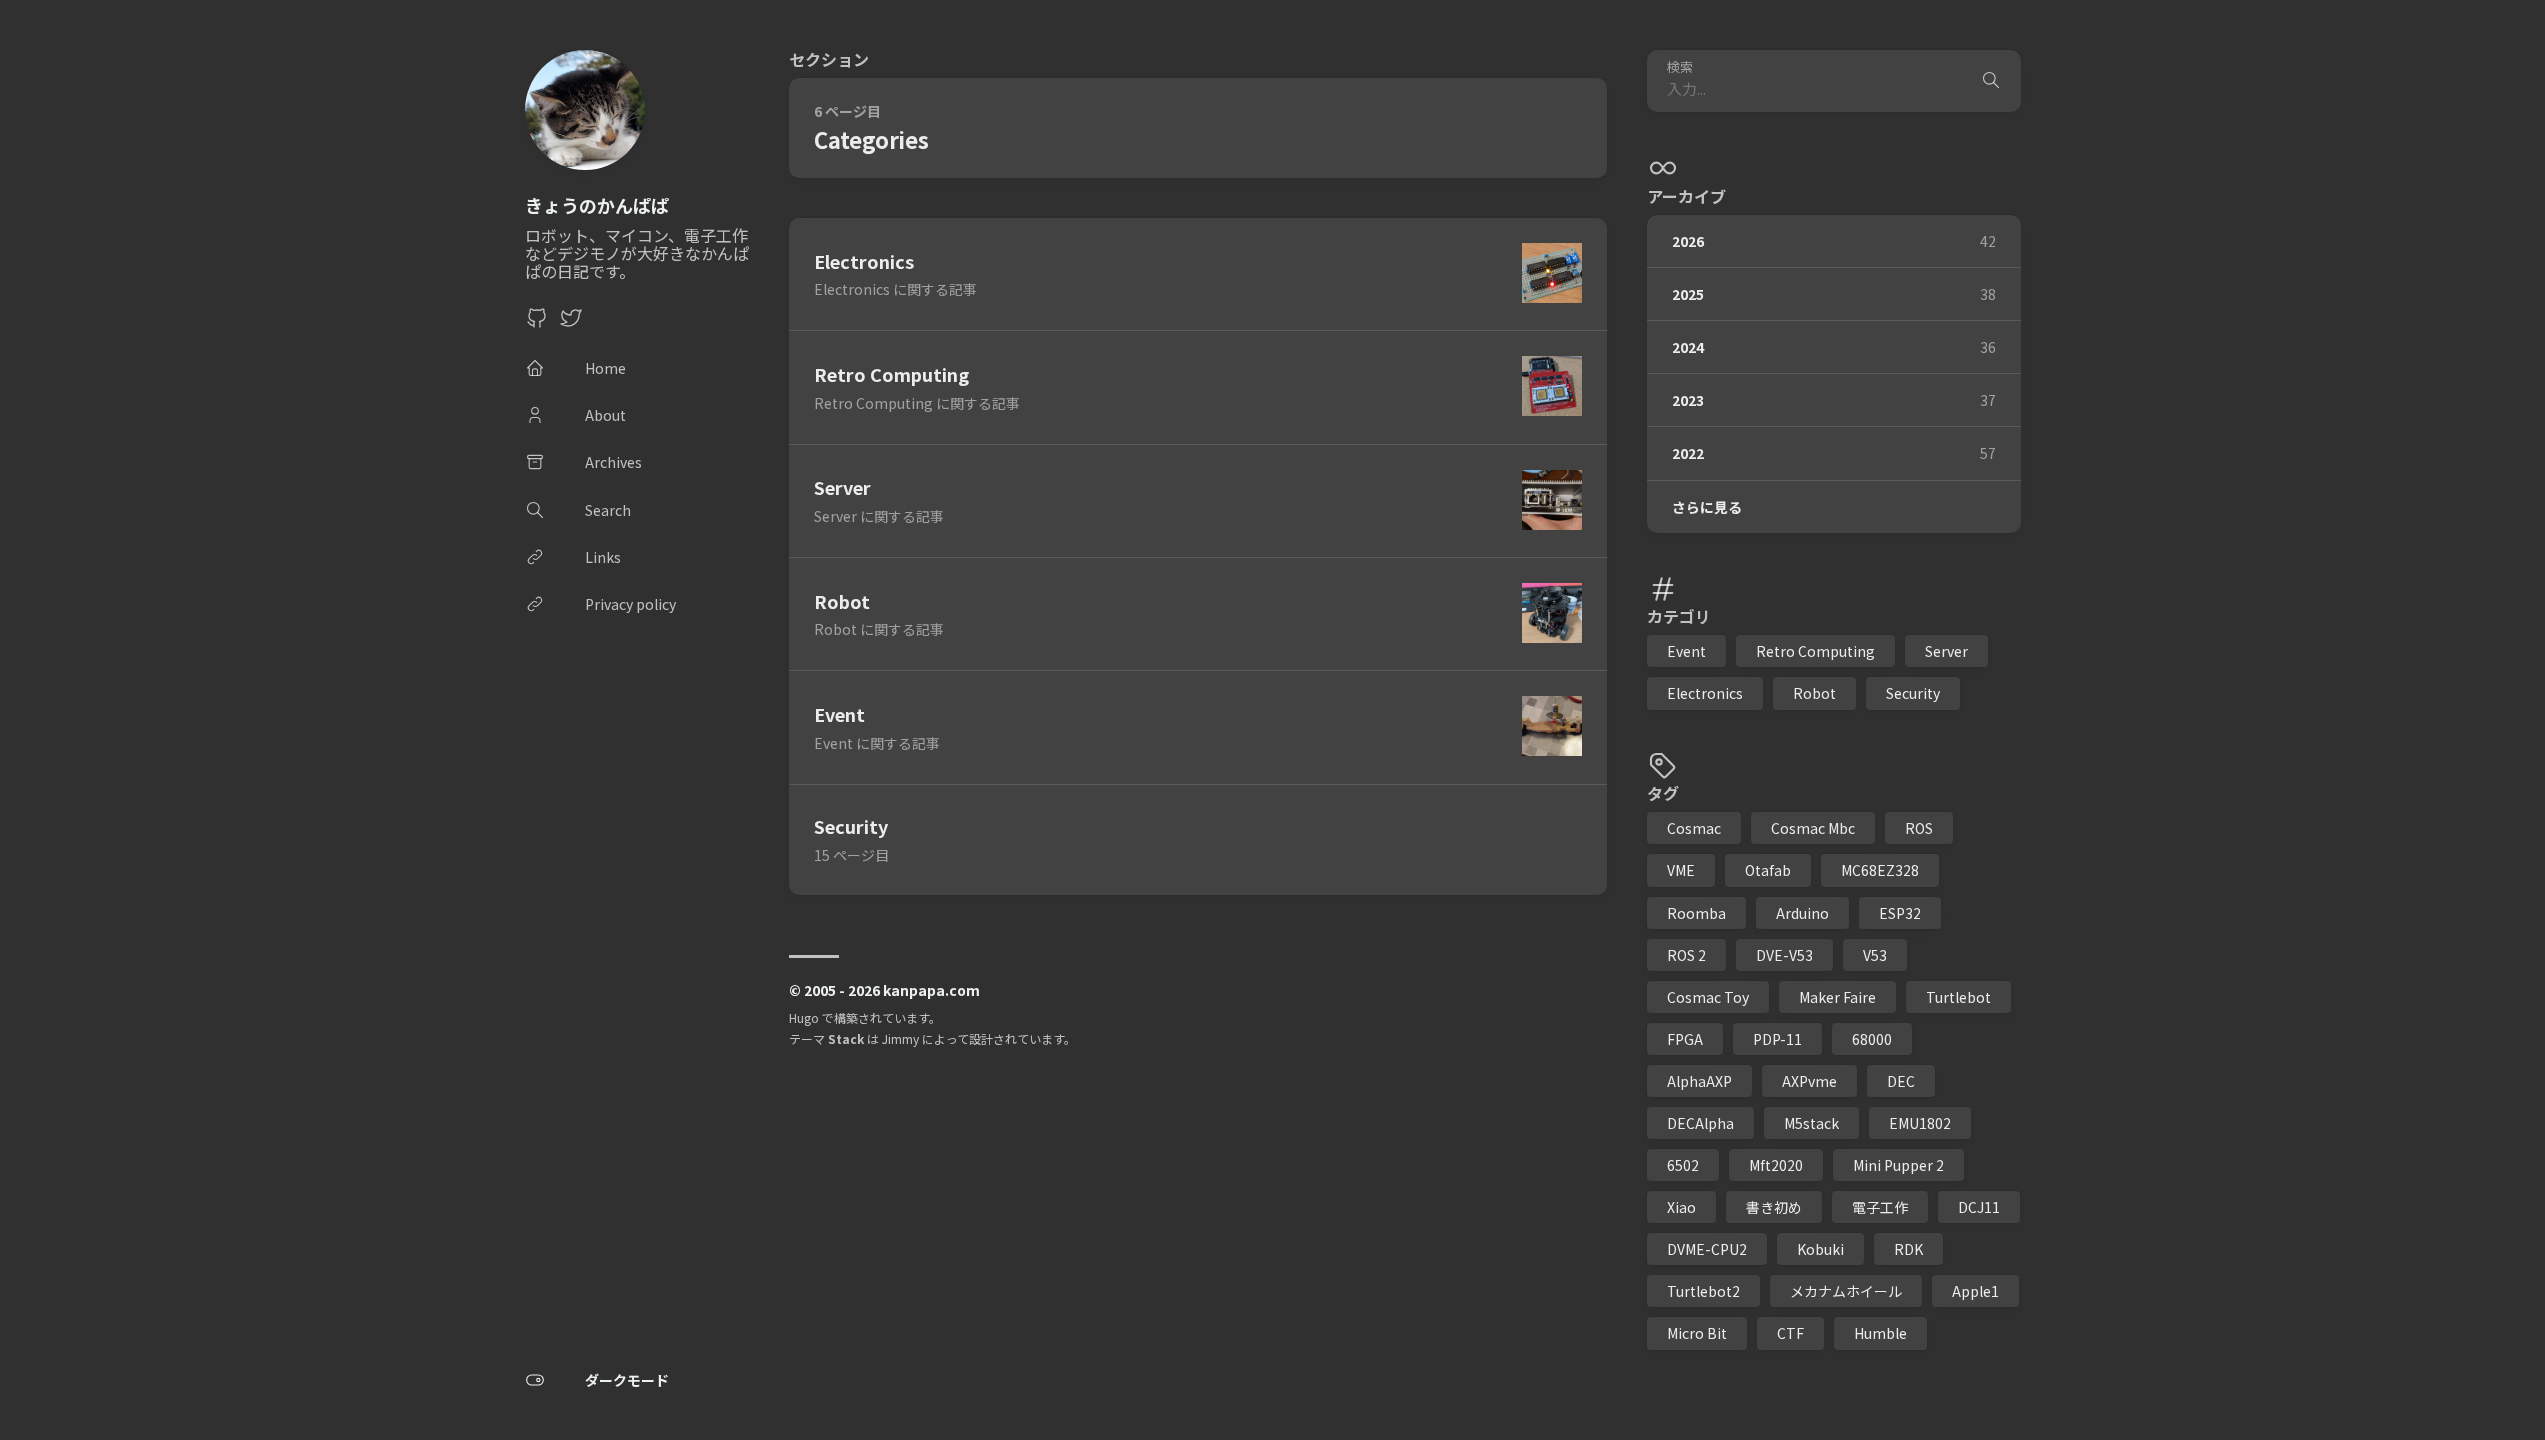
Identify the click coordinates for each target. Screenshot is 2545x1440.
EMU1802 (1920, 1123)
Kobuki (1820, 1249)
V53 (1875, 955)
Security (1913, 693)
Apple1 (1975, 1291)
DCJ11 (1979, 1207)
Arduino (1802, 913)
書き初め (1774, 1207)
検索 (1680, 67)
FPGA (1685, 1039)
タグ (1663, 793)
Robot (1814, 693)
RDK (1908, 1249)
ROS (1919, 828)
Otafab (1768, 870)
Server (1946, 651)
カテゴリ (1679, 616)
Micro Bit (1697, 1333)
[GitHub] (537, 323)
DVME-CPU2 (1707, 1249)
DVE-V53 (1784, 955)
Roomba (1696, 913)
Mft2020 (1776, 1165)
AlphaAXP (1699, 1081)
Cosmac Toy (1708, 997)
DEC (1901, 1081)
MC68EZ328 (1880, 870)
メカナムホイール (1846, 1291)
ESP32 (1900, 913)
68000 (1872, 1039)
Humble (1880, 1333)
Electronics (1705, 693)
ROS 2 (1686, 955)
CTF (1790, 1333)
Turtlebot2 (1703, 1291)
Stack (846, 1038)
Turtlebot (1958, 997)
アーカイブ (1686, 196)
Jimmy (900, 1038)
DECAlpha (1700, 1123)
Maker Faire (1837, 997)
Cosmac (1694, 828)
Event (1686, 651)
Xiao (1681, 1207)
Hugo (804, 1017)
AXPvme (1809, 1081)
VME (1681, 870)
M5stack (1811, 1123)
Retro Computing (1815, 651)
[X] (571, 323)
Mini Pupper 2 (1898, 1165)
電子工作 (1880, 1207)
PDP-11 (1777, 1039)
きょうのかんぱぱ (597, 205)
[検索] (1991, 81)
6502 (1683, 1165)
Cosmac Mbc (1813, 828)
